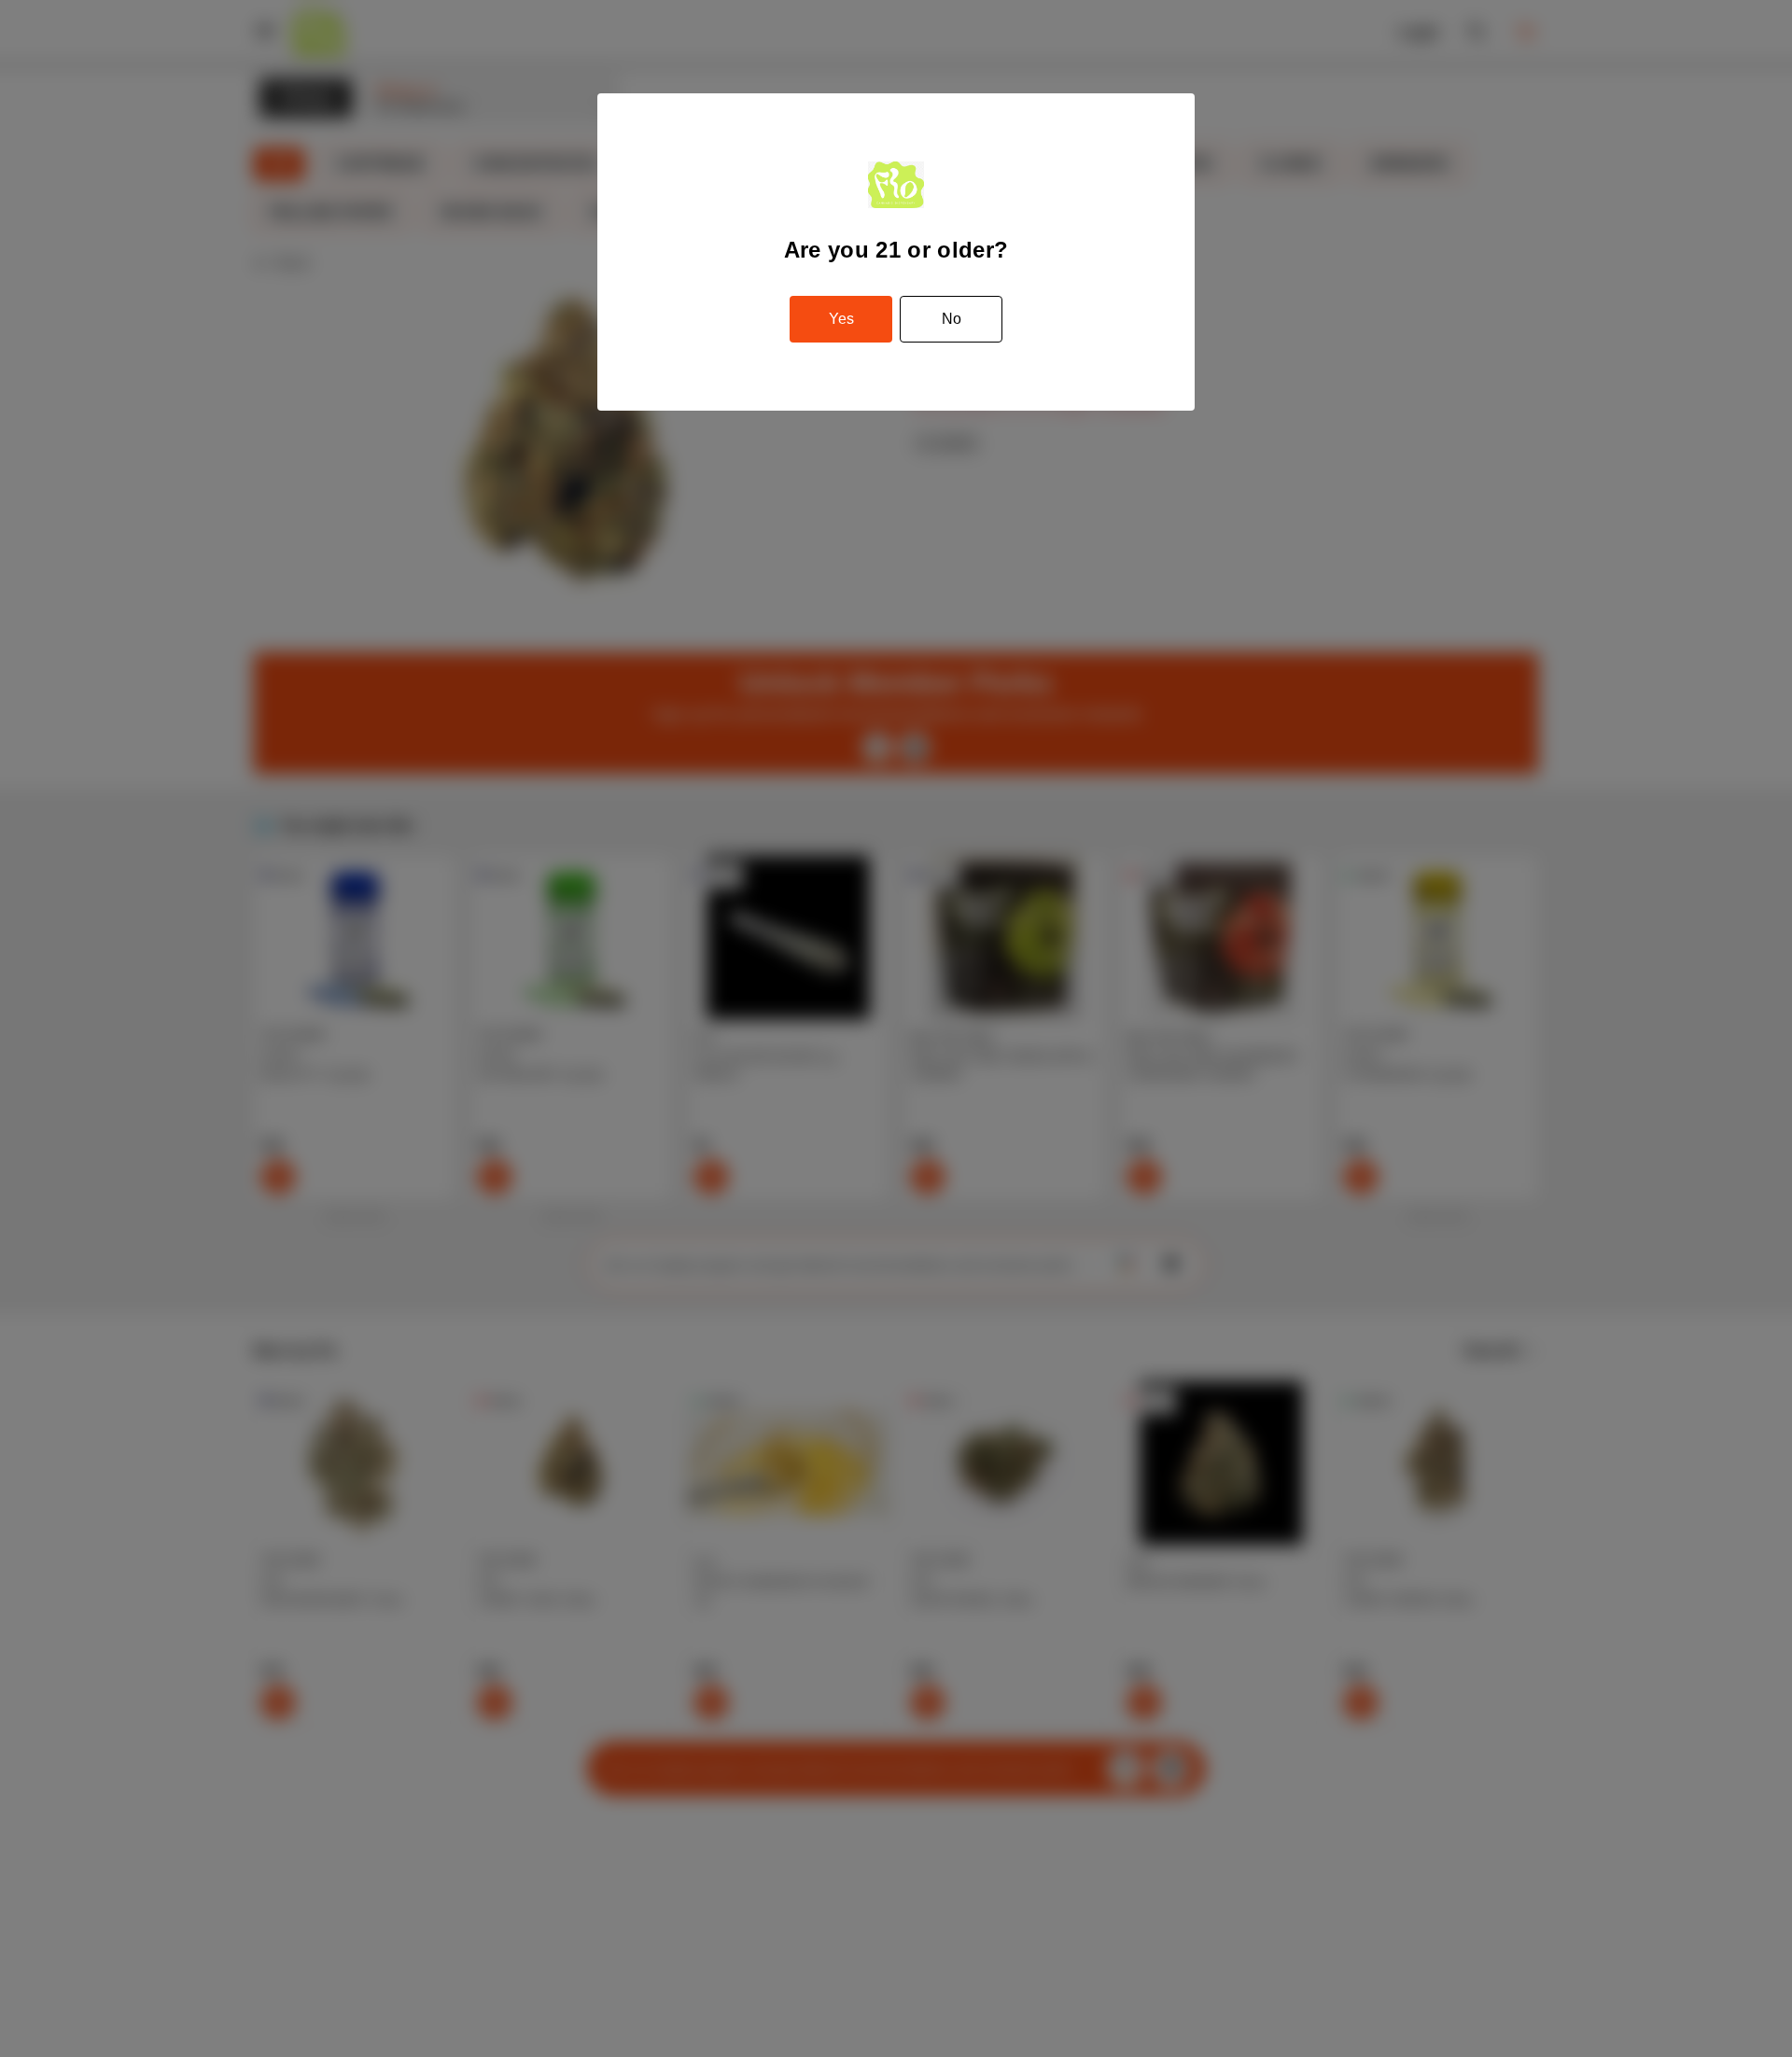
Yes (841, 319)
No (952, 319)
